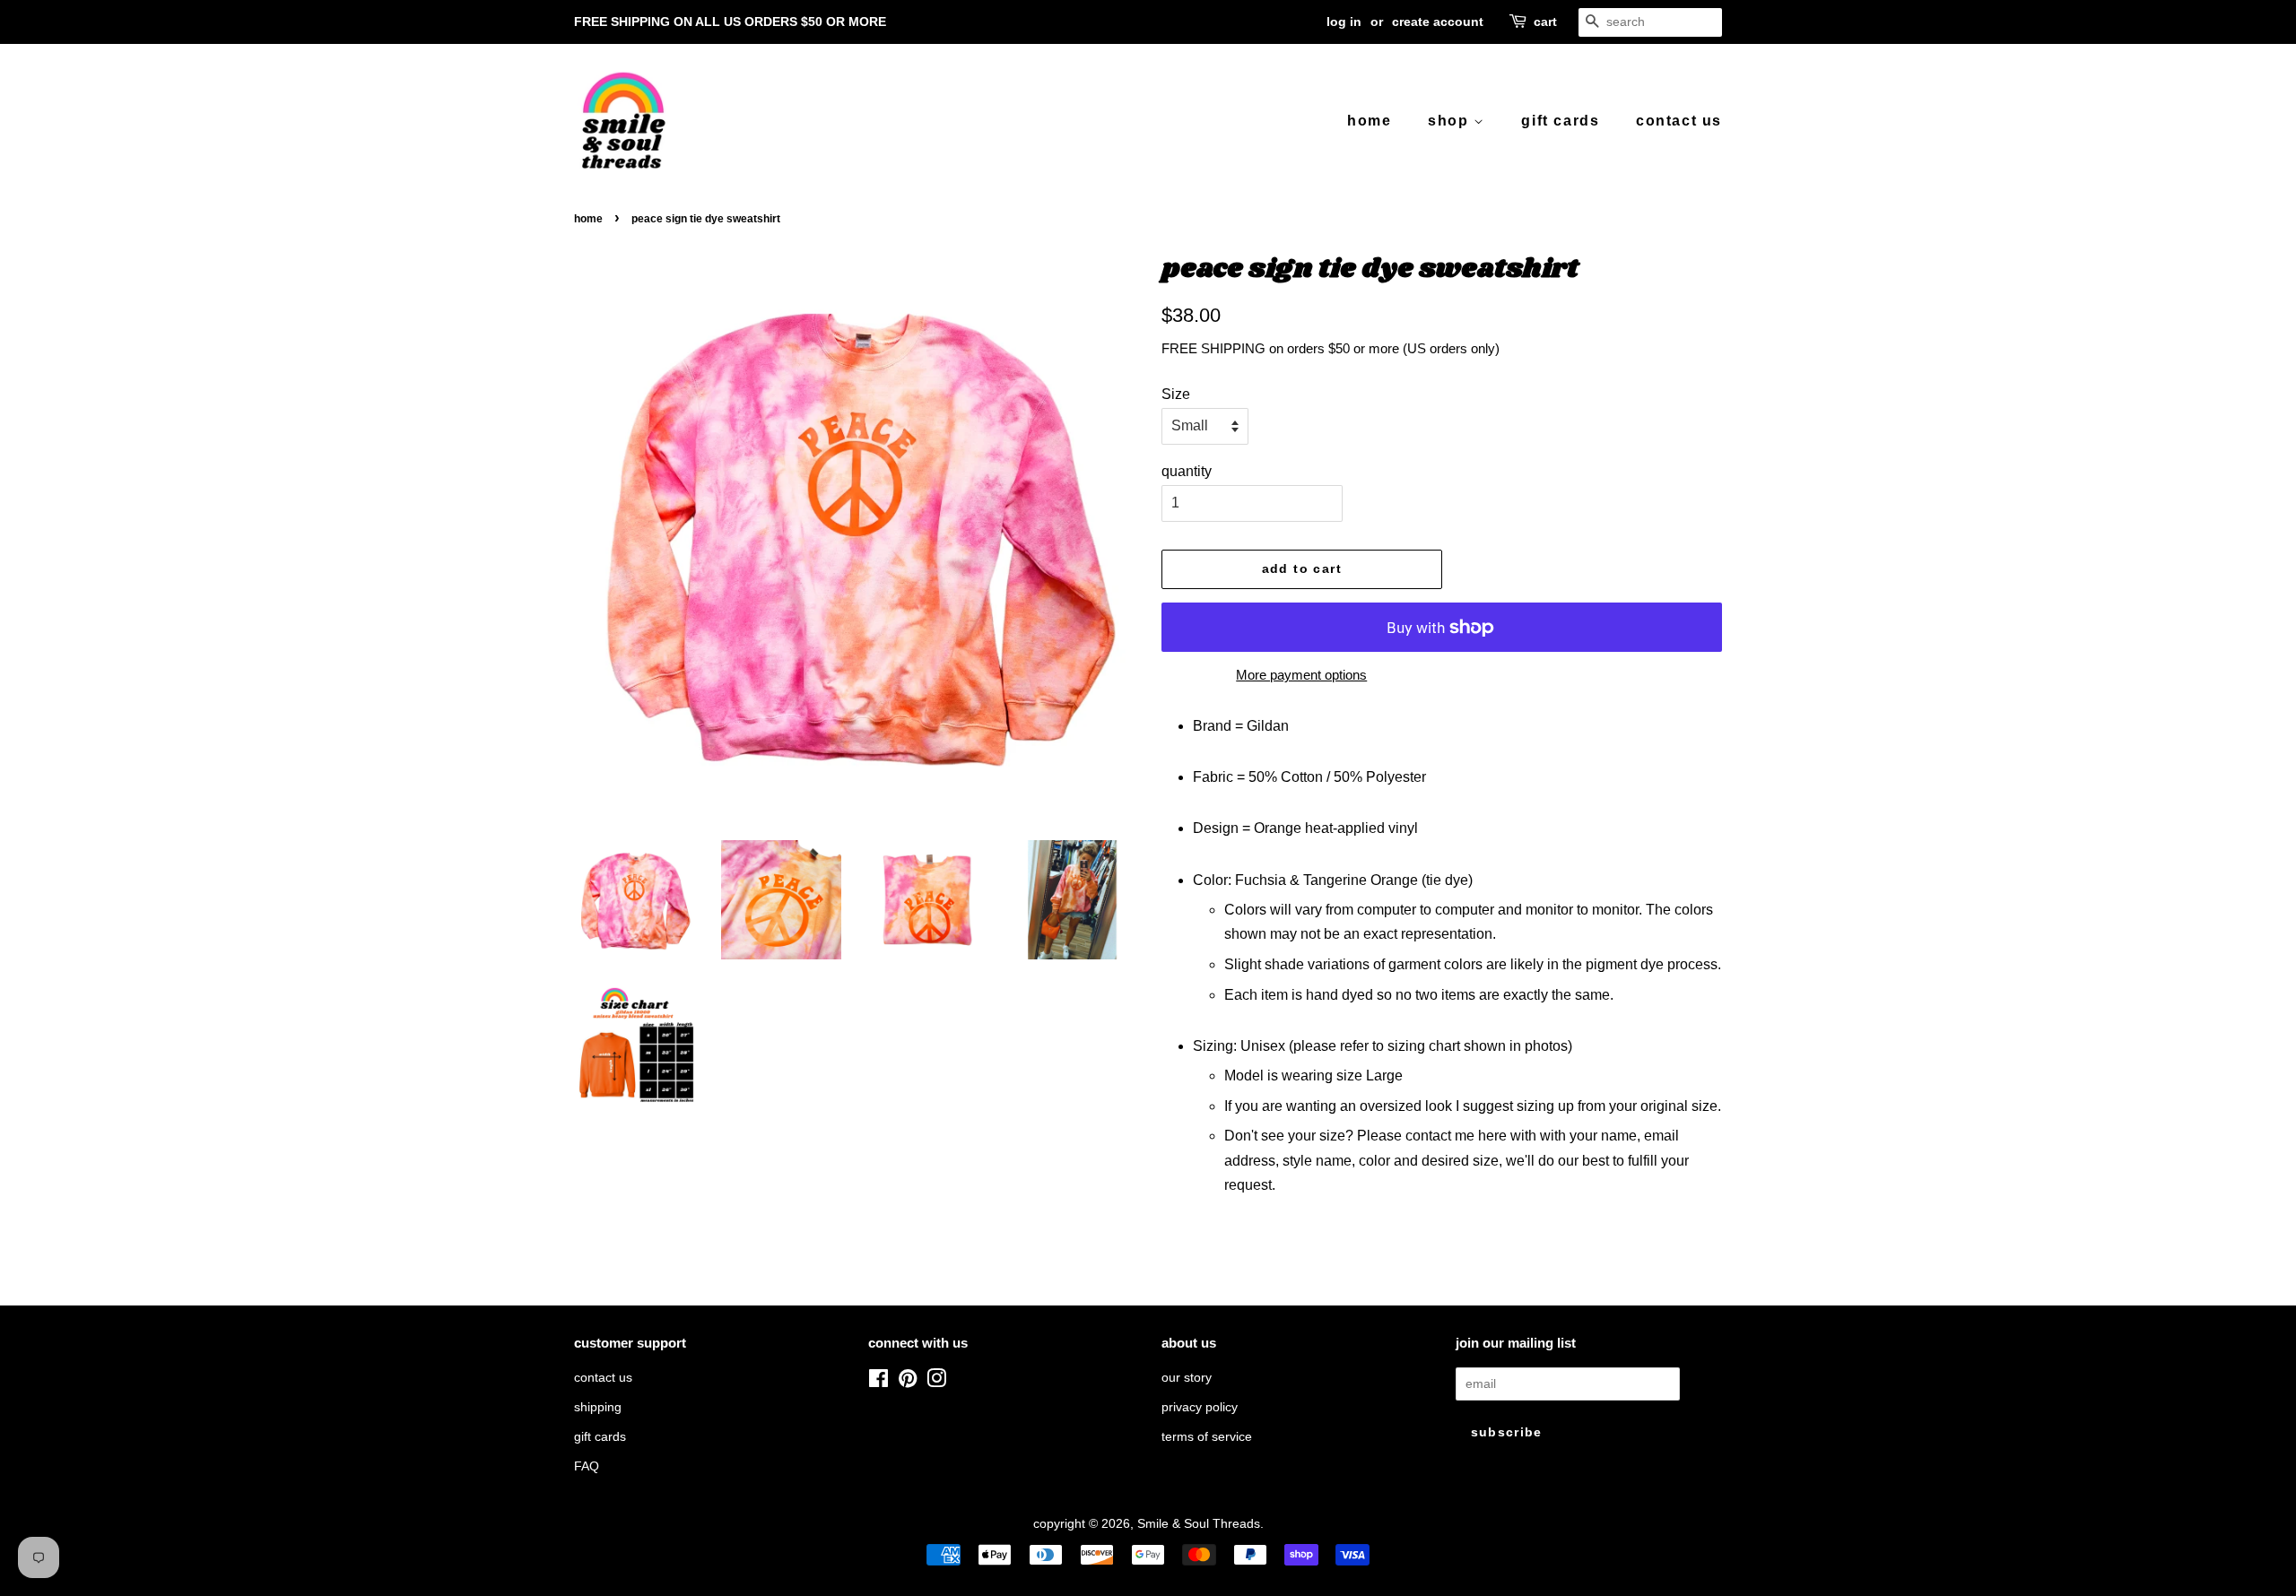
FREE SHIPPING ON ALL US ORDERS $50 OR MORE (730, 22)
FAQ (587, 1466)
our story (1187, 1378)
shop (1451, 121)
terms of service (1207, 1437)
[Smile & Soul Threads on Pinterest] (908, 1382)
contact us (1679, 121)
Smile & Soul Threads (1199, 1524)
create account (1438, 22)
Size (1176, 394)
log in (1344, 22)
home (1369, 121)
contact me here (1456, 1136)
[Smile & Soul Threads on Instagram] (936, 1382)
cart (1545, 22)
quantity (1187, 471)
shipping (598, 1407)
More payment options (1301, 675)
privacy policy (1200, 1407)
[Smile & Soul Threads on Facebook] (878, 1382)
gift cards (1560, 121)
